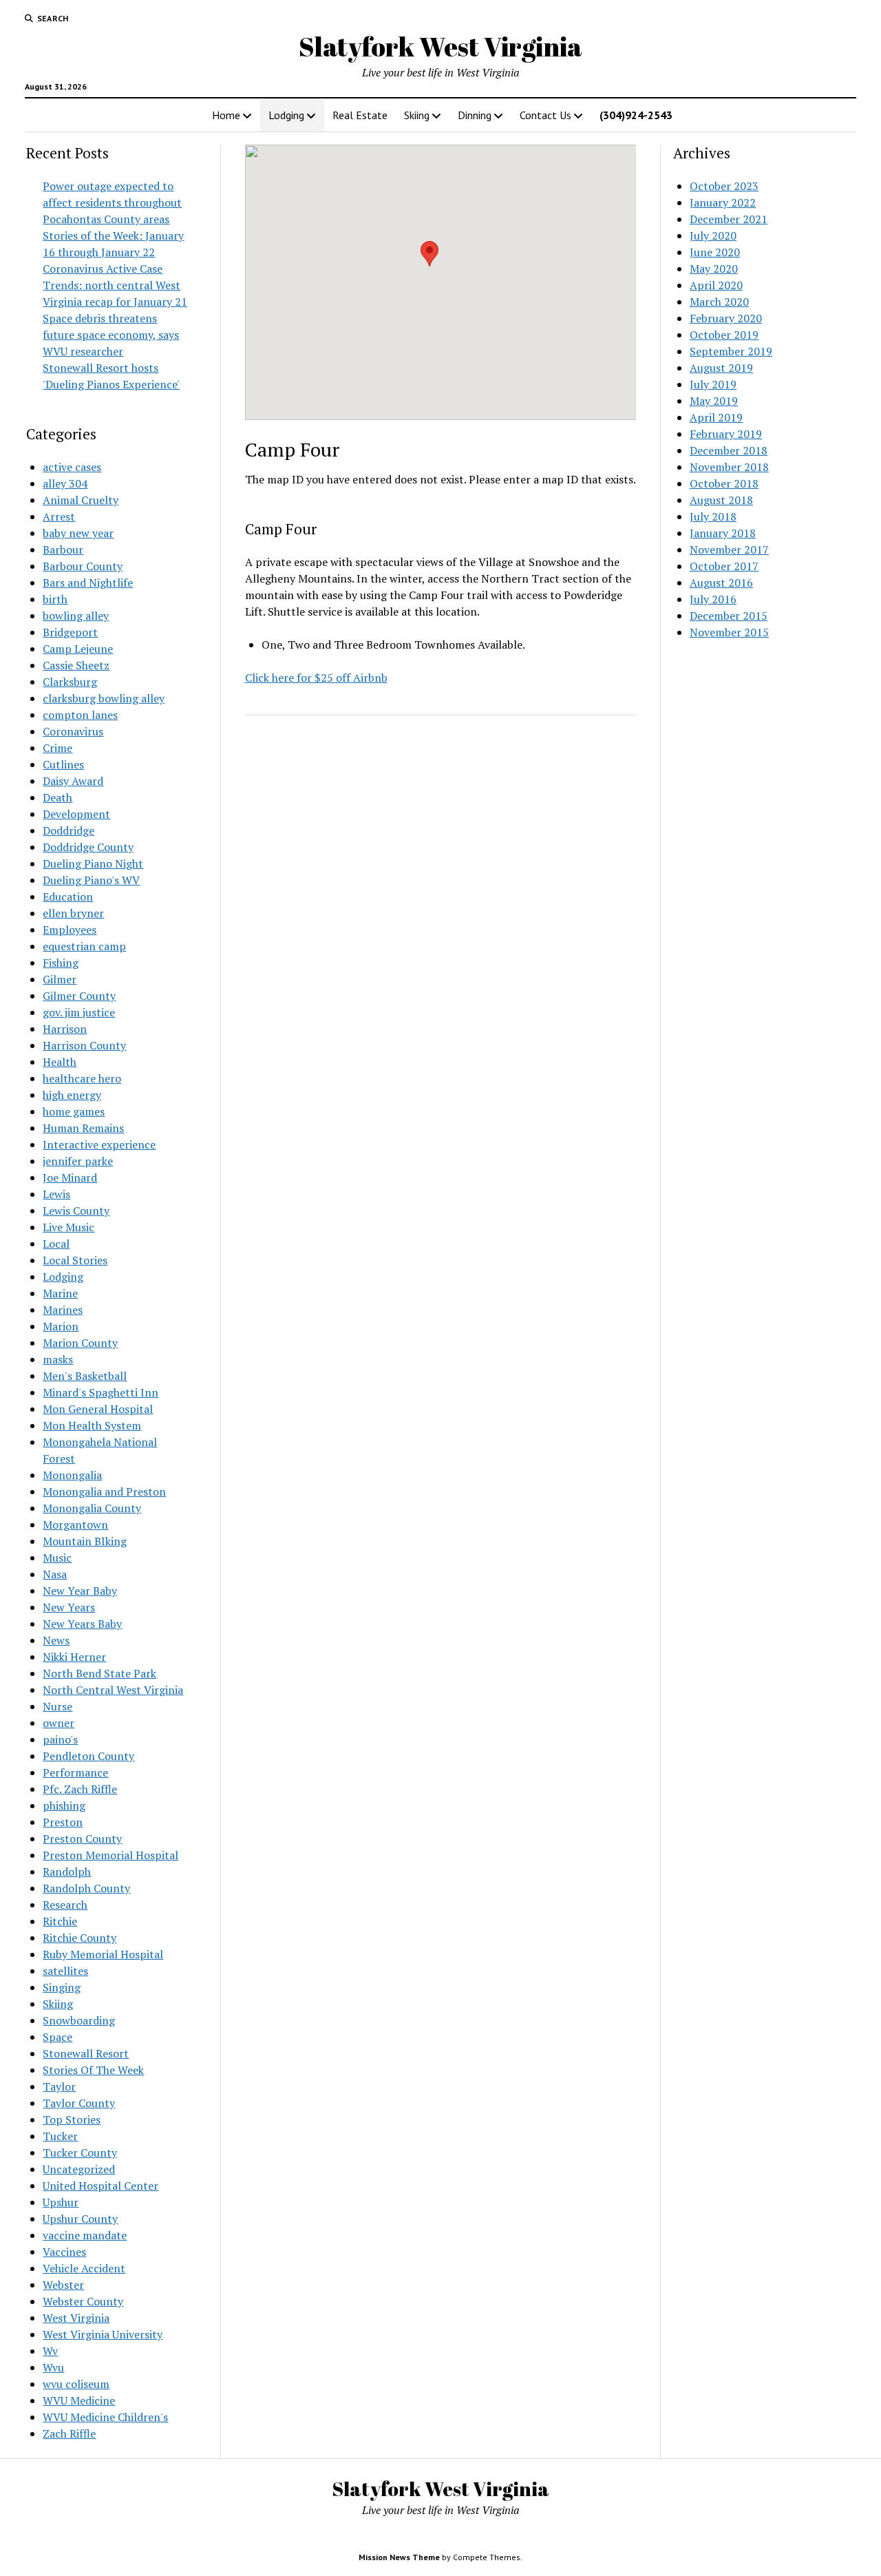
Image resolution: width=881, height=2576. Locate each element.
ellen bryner (73, 913)
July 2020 (713, 235)
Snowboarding (79, 2020)
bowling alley (76, 616)
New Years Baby (82, 1624)
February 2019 (726, 434)
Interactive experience (99, 1144)
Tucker (60, 2136)
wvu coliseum (76, 2384)
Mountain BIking (85, 1541)
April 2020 (716, 285)
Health (60, 1062)
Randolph (67, 1872)
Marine (60, 1293)
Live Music (68, 1227)
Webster (63, 2285)
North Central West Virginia (113, 1690)
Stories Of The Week (93, 2070)
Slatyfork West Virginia (440, 46)
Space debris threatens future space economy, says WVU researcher (111, 335)
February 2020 (726, 318)
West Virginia (76, 2318)
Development (76, 814)
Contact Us (545, 115)
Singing (62, 1987)
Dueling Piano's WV (91, 880)
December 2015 (729, 616)
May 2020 (714, 269)
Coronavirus (73, 731)
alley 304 (65, 483)
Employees (70, 930)
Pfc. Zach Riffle (80, 1789)
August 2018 (721, 500)
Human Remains (83, 1128)
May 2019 (714, 401)
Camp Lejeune (78, 649)
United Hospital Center (100, 2186)
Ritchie (60, 1921)
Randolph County (86, 1888)
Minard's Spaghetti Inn (100, 1392)
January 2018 (723, 533)
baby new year (78, 533)
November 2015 (729, 632)
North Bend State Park (99, 1673)
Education (68, 897)
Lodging (286, 115)
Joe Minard (70, 1177)
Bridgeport (70, 632)
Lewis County (76, 1211)
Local (56, 1244)
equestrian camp (84, 946)
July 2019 (713, 384)
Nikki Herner (74, 1657)
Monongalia (72, 1475)
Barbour (63, 549)
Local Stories (75, 1260)
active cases (72, 467)
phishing (64, 1805)
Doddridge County (88, 847)
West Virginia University (103, 2334)
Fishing (61, 963)
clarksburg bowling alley (104, 698)
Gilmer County (79, 996)
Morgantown (75, 1525)
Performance (75, 1772)
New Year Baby (80, 1591)
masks (58, 1359)
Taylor (59, 2086)
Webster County (83, 2301)
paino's (60, 1739)
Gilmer (60, 979)
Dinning (475, 115)
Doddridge (68, 830)
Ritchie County (79, 1938)
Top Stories (72, 2119)
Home (226, 115)
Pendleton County (88, 1756)
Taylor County (79, 2103)
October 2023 (724, 186)
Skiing (417, 115)
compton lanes (80, 715)
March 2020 (719, 302)
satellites (65, 1971)
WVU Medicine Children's (105, 2417)
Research (65, 1905)
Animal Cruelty (81, 500)
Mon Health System (92, 1425)
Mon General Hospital (98, 1409)
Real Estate (360, 115)
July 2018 (713, 516)
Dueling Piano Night (93, 863)
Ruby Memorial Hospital (103, 1954)
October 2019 (724, 335)
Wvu (53, 2367)
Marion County (80, 1343)
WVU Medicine (79, 2400)
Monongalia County (92, 1508)
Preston (63, 1822)
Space (57, 2037)
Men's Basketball (85, 1376)
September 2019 (731, 351)
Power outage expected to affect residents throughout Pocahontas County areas (112, 202)
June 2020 (715, 252)
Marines (63, 1310)
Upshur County (80, 2219)
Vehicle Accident (84, 2268)
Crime (57, 748)
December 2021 (729, 219)
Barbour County (83, 566)
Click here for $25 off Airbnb (316, 678)
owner (59, 1723)
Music (57, 1558)
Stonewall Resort (86, 2053)
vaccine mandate (85, 2235)
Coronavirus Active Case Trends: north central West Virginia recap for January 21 (115, 285)
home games (74, 1111)
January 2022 (723, 202)
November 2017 (729, 549)
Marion (61, 1326)
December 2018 (729, 450)
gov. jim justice (79, 1012)
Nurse (57, 1706)
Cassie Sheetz (76, 665)
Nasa (55, 1574)
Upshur (61, 2202)
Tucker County (80, 2153)
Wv (50, 2351)
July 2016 (713, 599)
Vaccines (64, 2252)
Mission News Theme (399, 2557)
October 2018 (724, 483)
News (56, 1640)
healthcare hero (82, 1078)
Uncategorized (79, 2169)
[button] (429, 254)
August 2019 (721, 368)
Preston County (82, 1839)
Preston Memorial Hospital (110, 1855)
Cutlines (63, 764)
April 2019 (716, 417)
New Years (69, 1607)
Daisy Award (73, 781)
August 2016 (721, 583)
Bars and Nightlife (88, 583)
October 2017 (724, 566)
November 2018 (729, 467)
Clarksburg (70, 682)
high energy (72, 1095)
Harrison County (84, 1045)
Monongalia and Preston (104, 1491)
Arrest (59, 516)
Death (57, 797)
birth (55, 599)
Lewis (56, 1194)
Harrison (65, 1029)
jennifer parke (78, 1161)
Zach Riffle (69, 2433)
